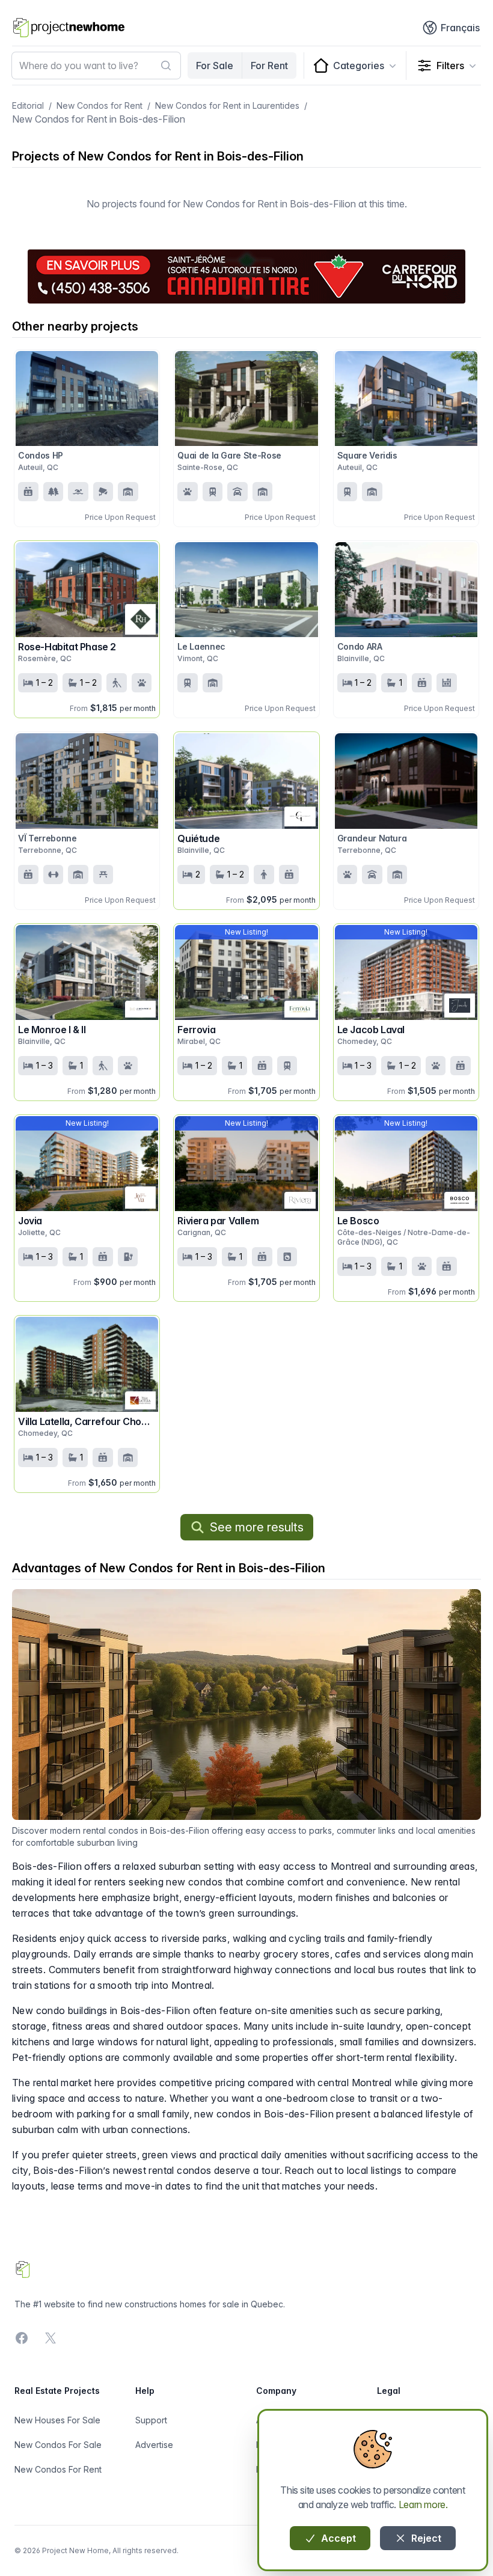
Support (151, 2420)
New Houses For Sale (57, 2420)
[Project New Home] (69, 28)
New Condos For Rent (58, 2469)
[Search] (166, 66)
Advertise (154, 2445)
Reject (425, 2538)
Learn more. (423, 2504)
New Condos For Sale (58, 2445)
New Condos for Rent (100, 105)
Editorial (28, 105)
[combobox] (96, 66)
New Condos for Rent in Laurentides (227, 105)
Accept (337, 2538)
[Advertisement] (246, 276)
